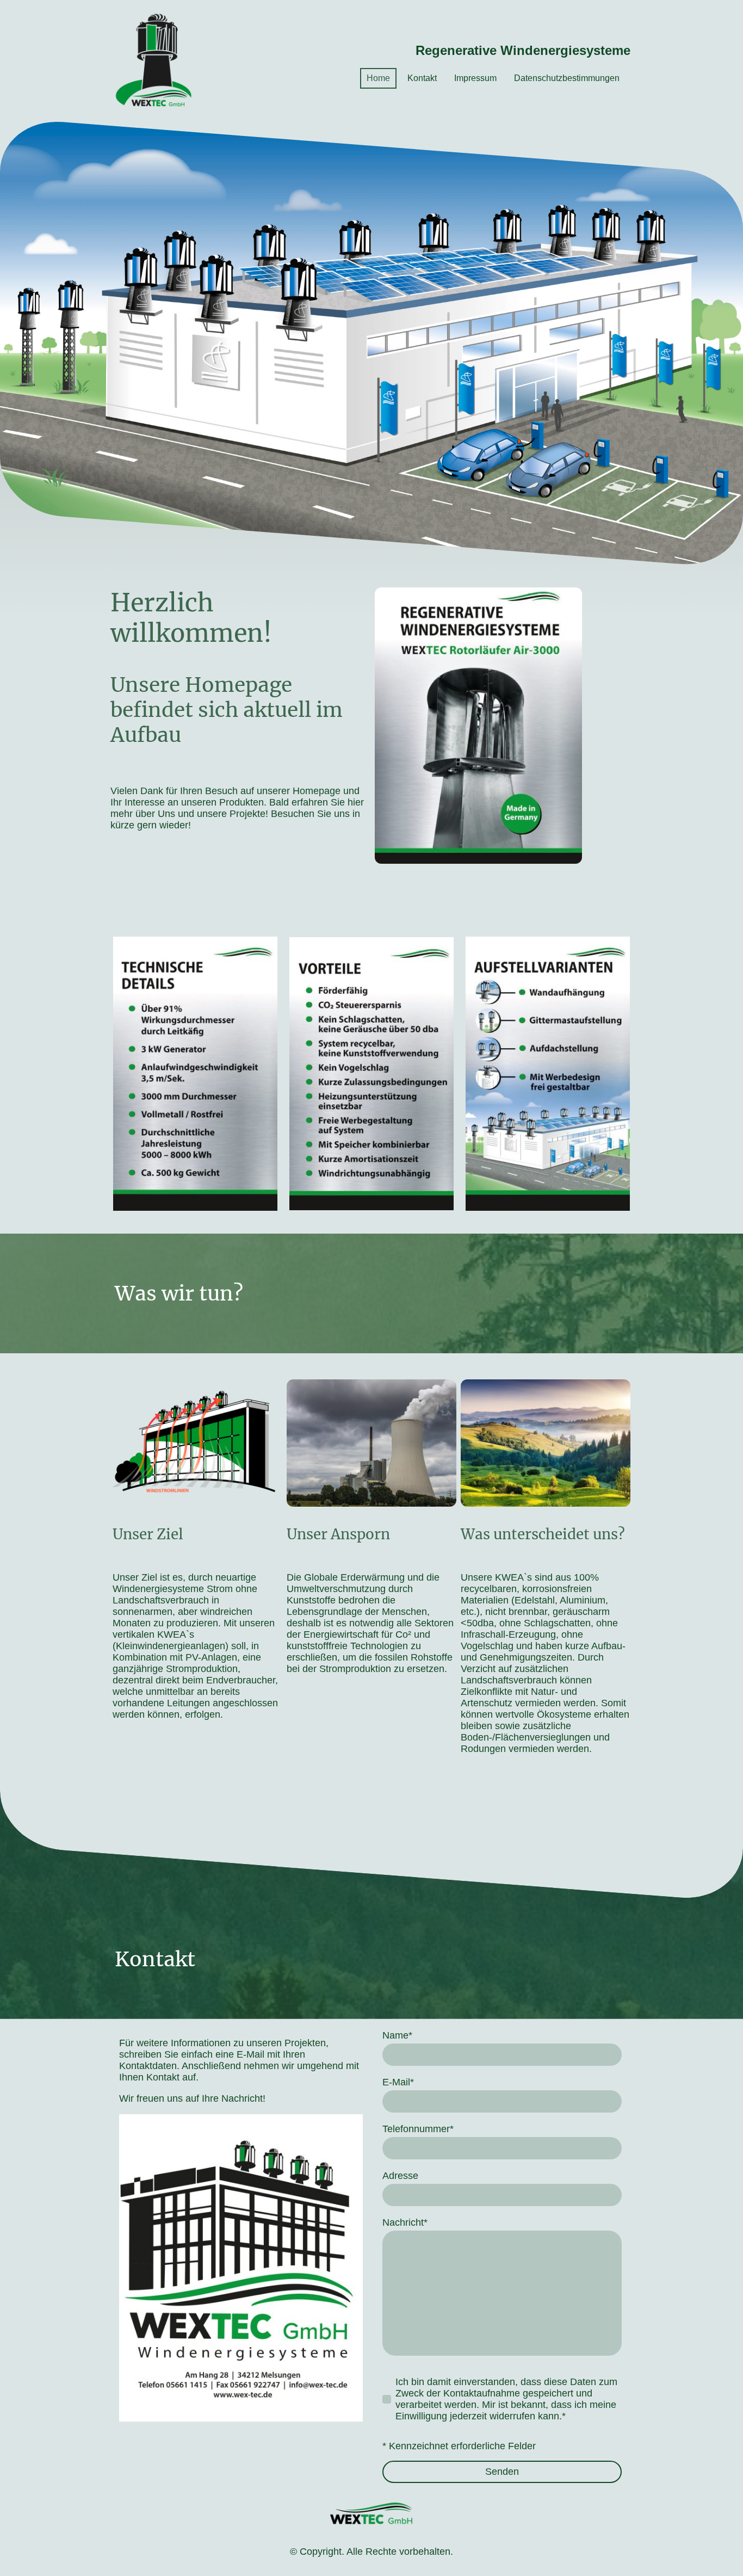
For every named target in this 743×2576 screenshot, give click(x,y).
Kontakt (422, 78)
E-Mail (398, 2082)
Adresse (400, 2176)
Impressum (475, 78)
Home (378, 78)
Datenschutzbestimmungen (567, 78)
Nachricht (405, 2222)
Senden (502, 2472)
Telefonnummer (418, 2129)
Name (397, 2035)
